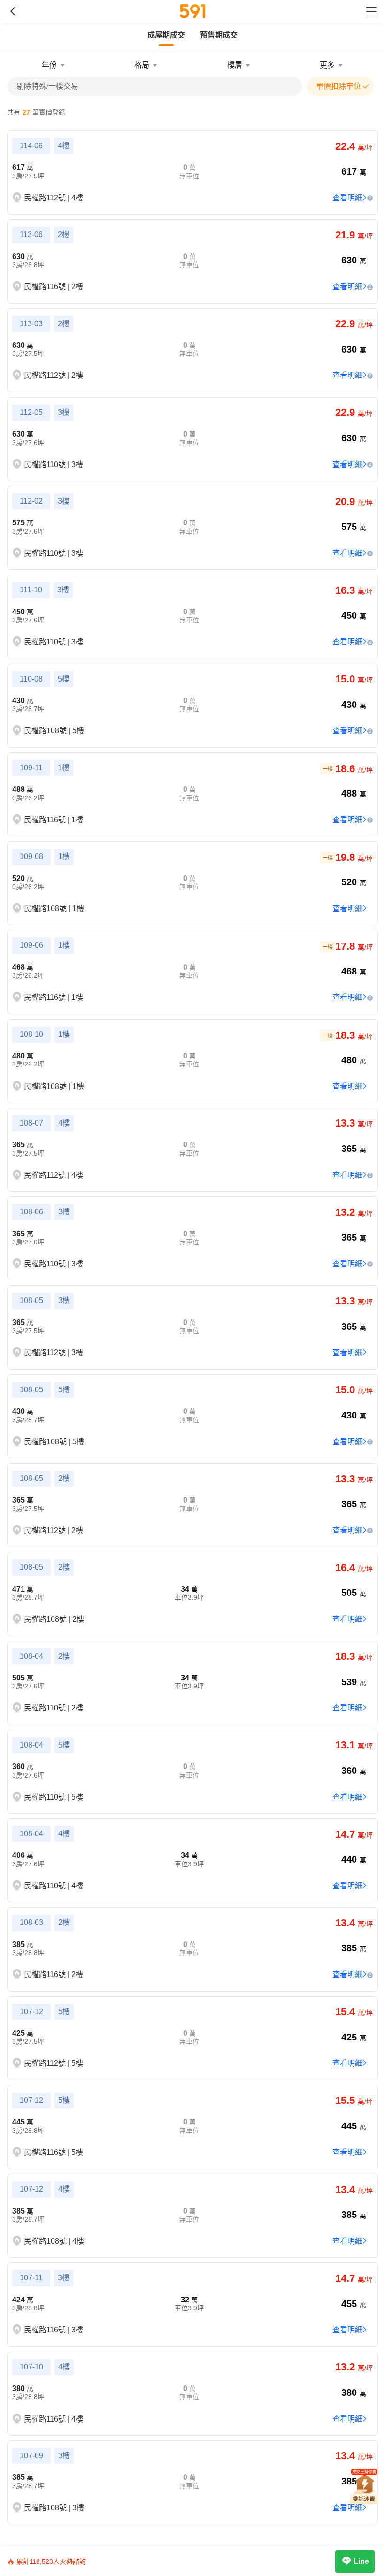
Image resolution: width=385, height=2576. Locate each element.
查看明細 (347, 198)
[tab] (166, 35)
